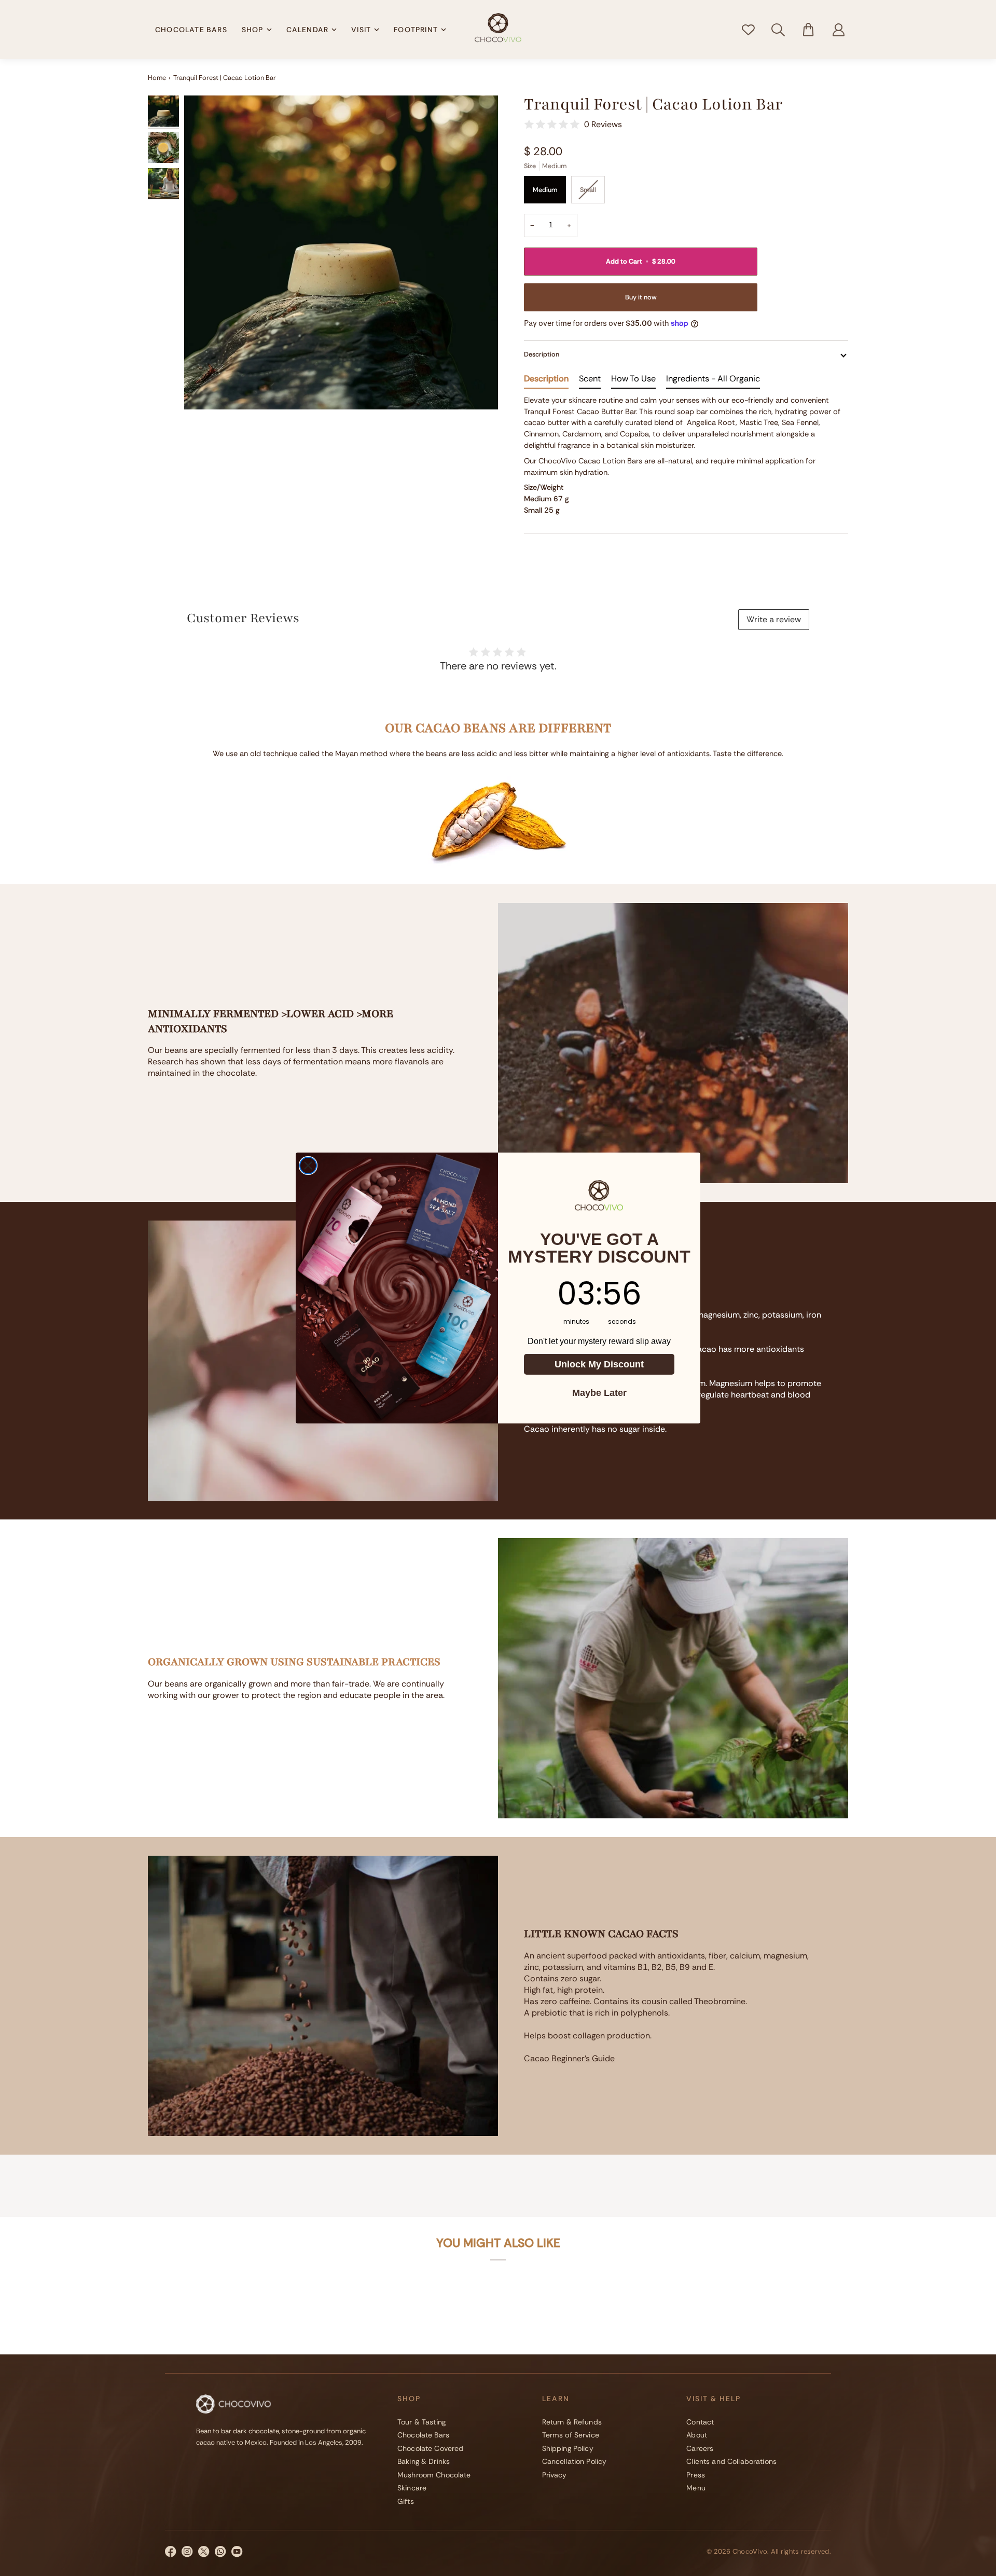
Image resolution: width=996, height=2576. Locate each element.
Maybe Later (599, 1393)
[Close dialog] (308, 1166)
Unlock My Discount (599, 1364)
